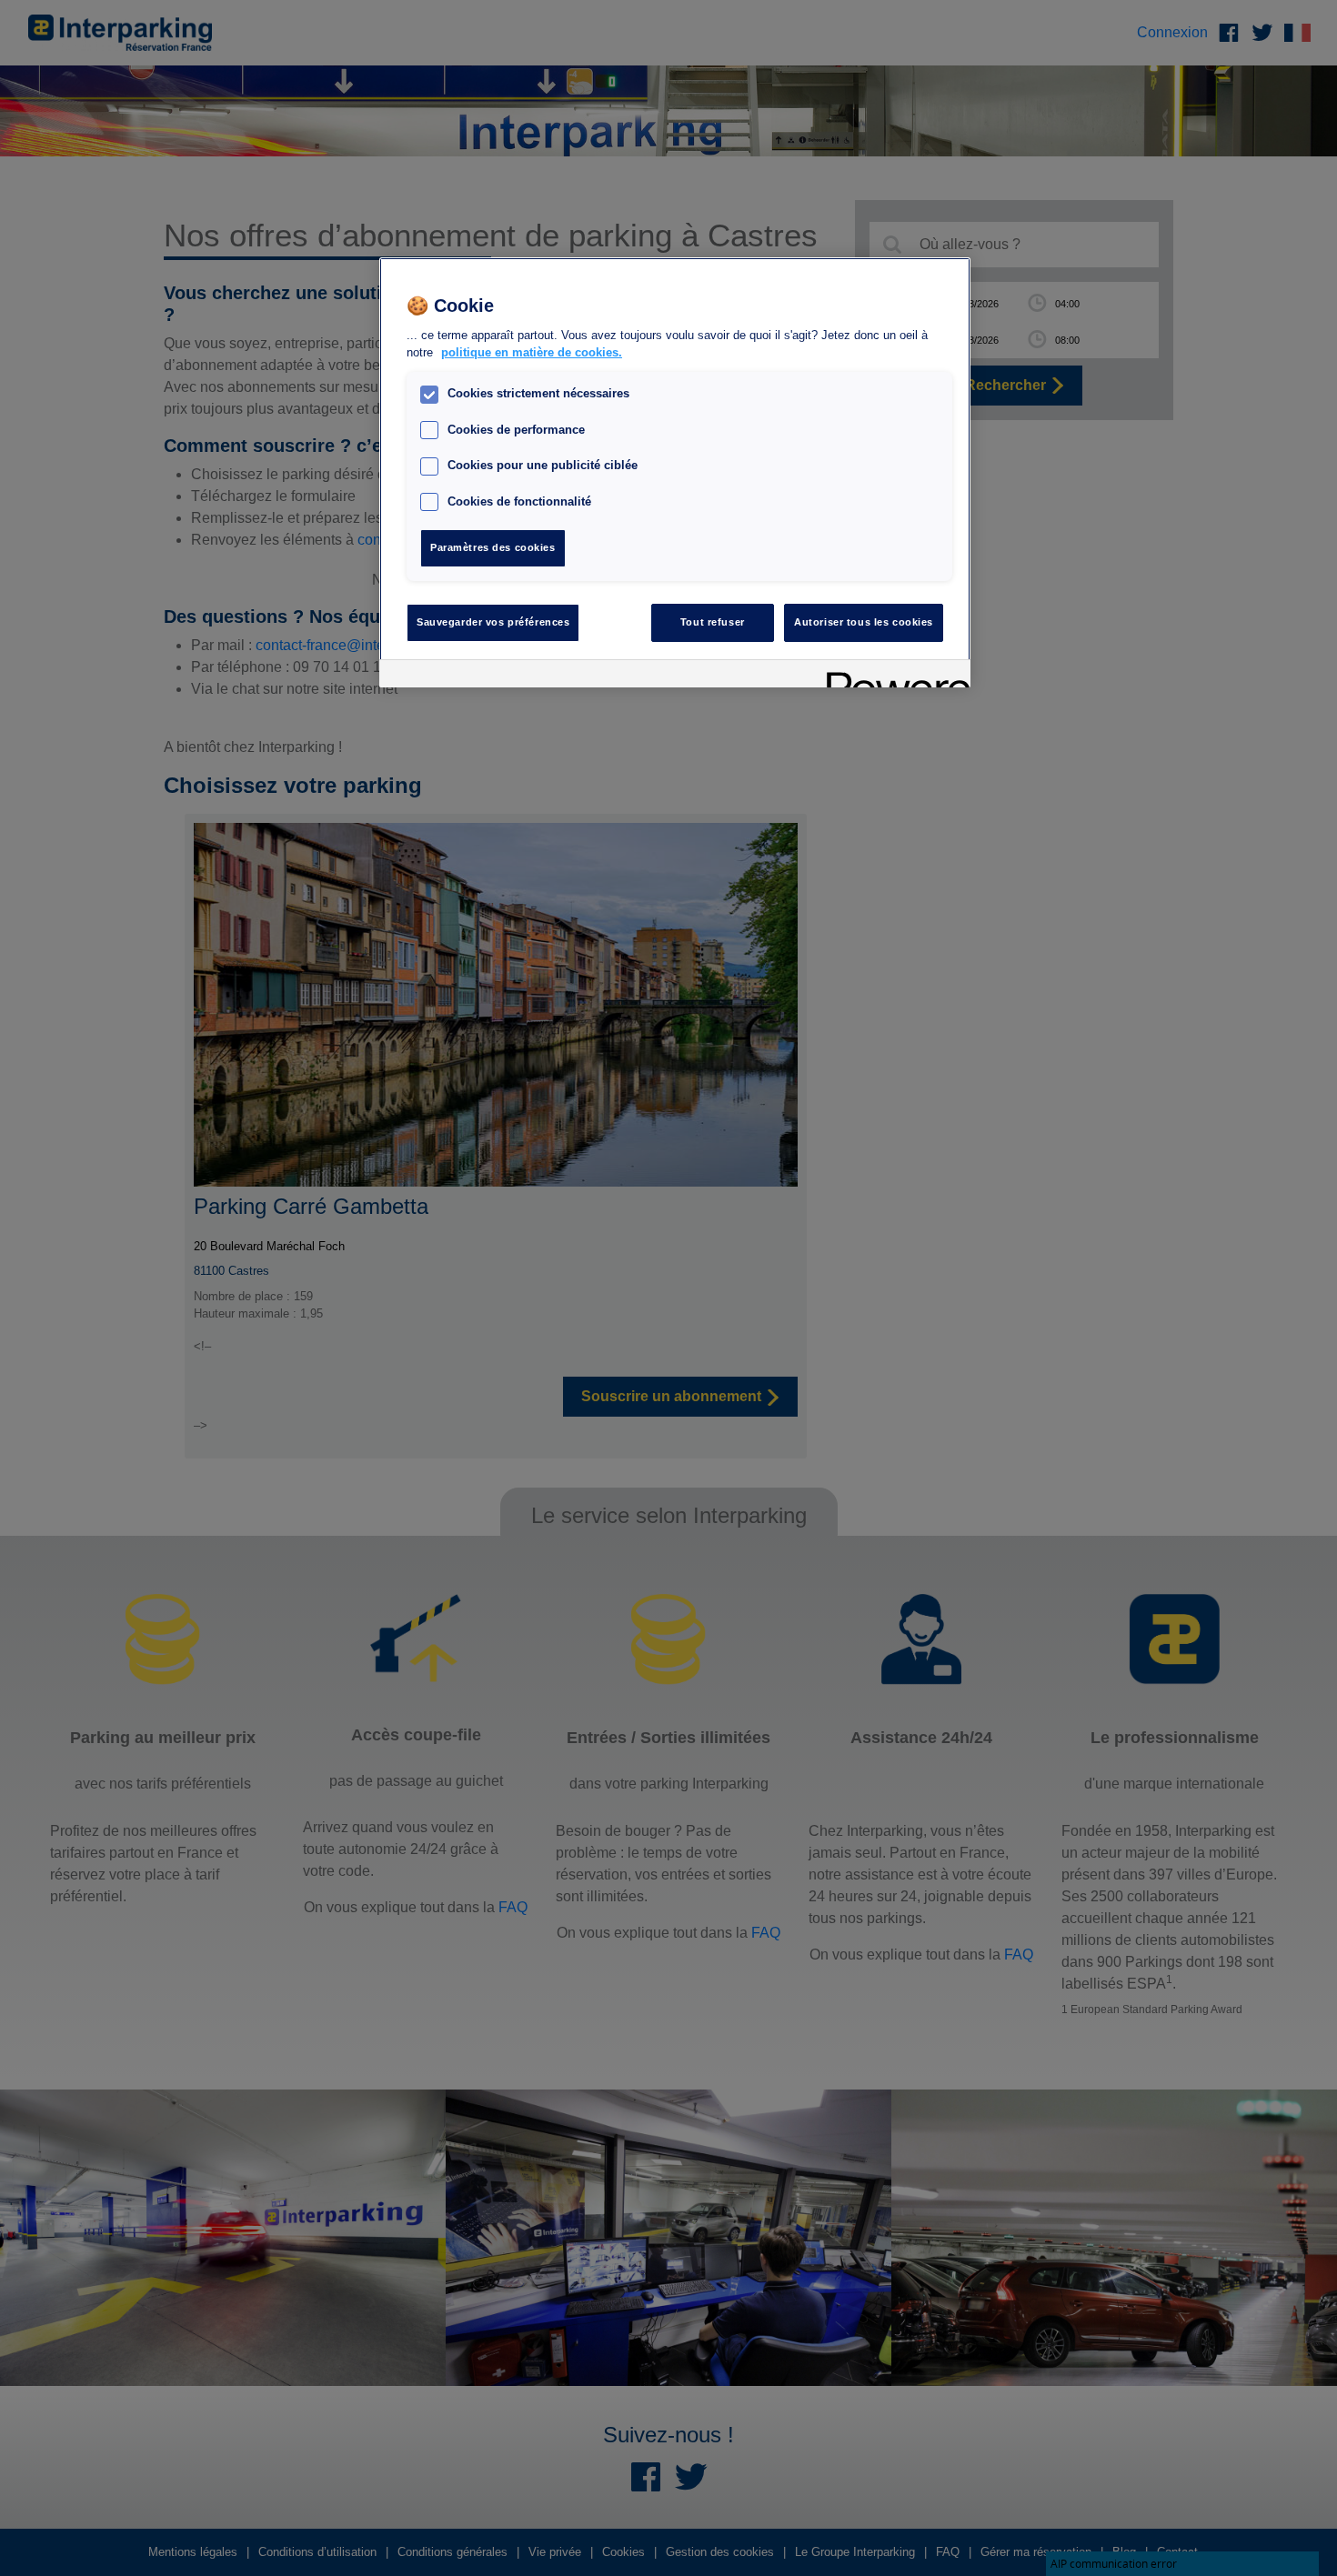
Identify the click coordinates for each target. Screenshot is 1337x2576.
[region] (675, 472)
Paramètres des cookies (493, 547)
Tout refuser (713, 622)
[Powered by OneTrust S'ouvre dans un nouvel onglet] (892, 676)
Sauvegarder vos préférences (493, 622)
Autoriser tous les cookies (864, 622)
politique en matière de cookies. (532, 354)
